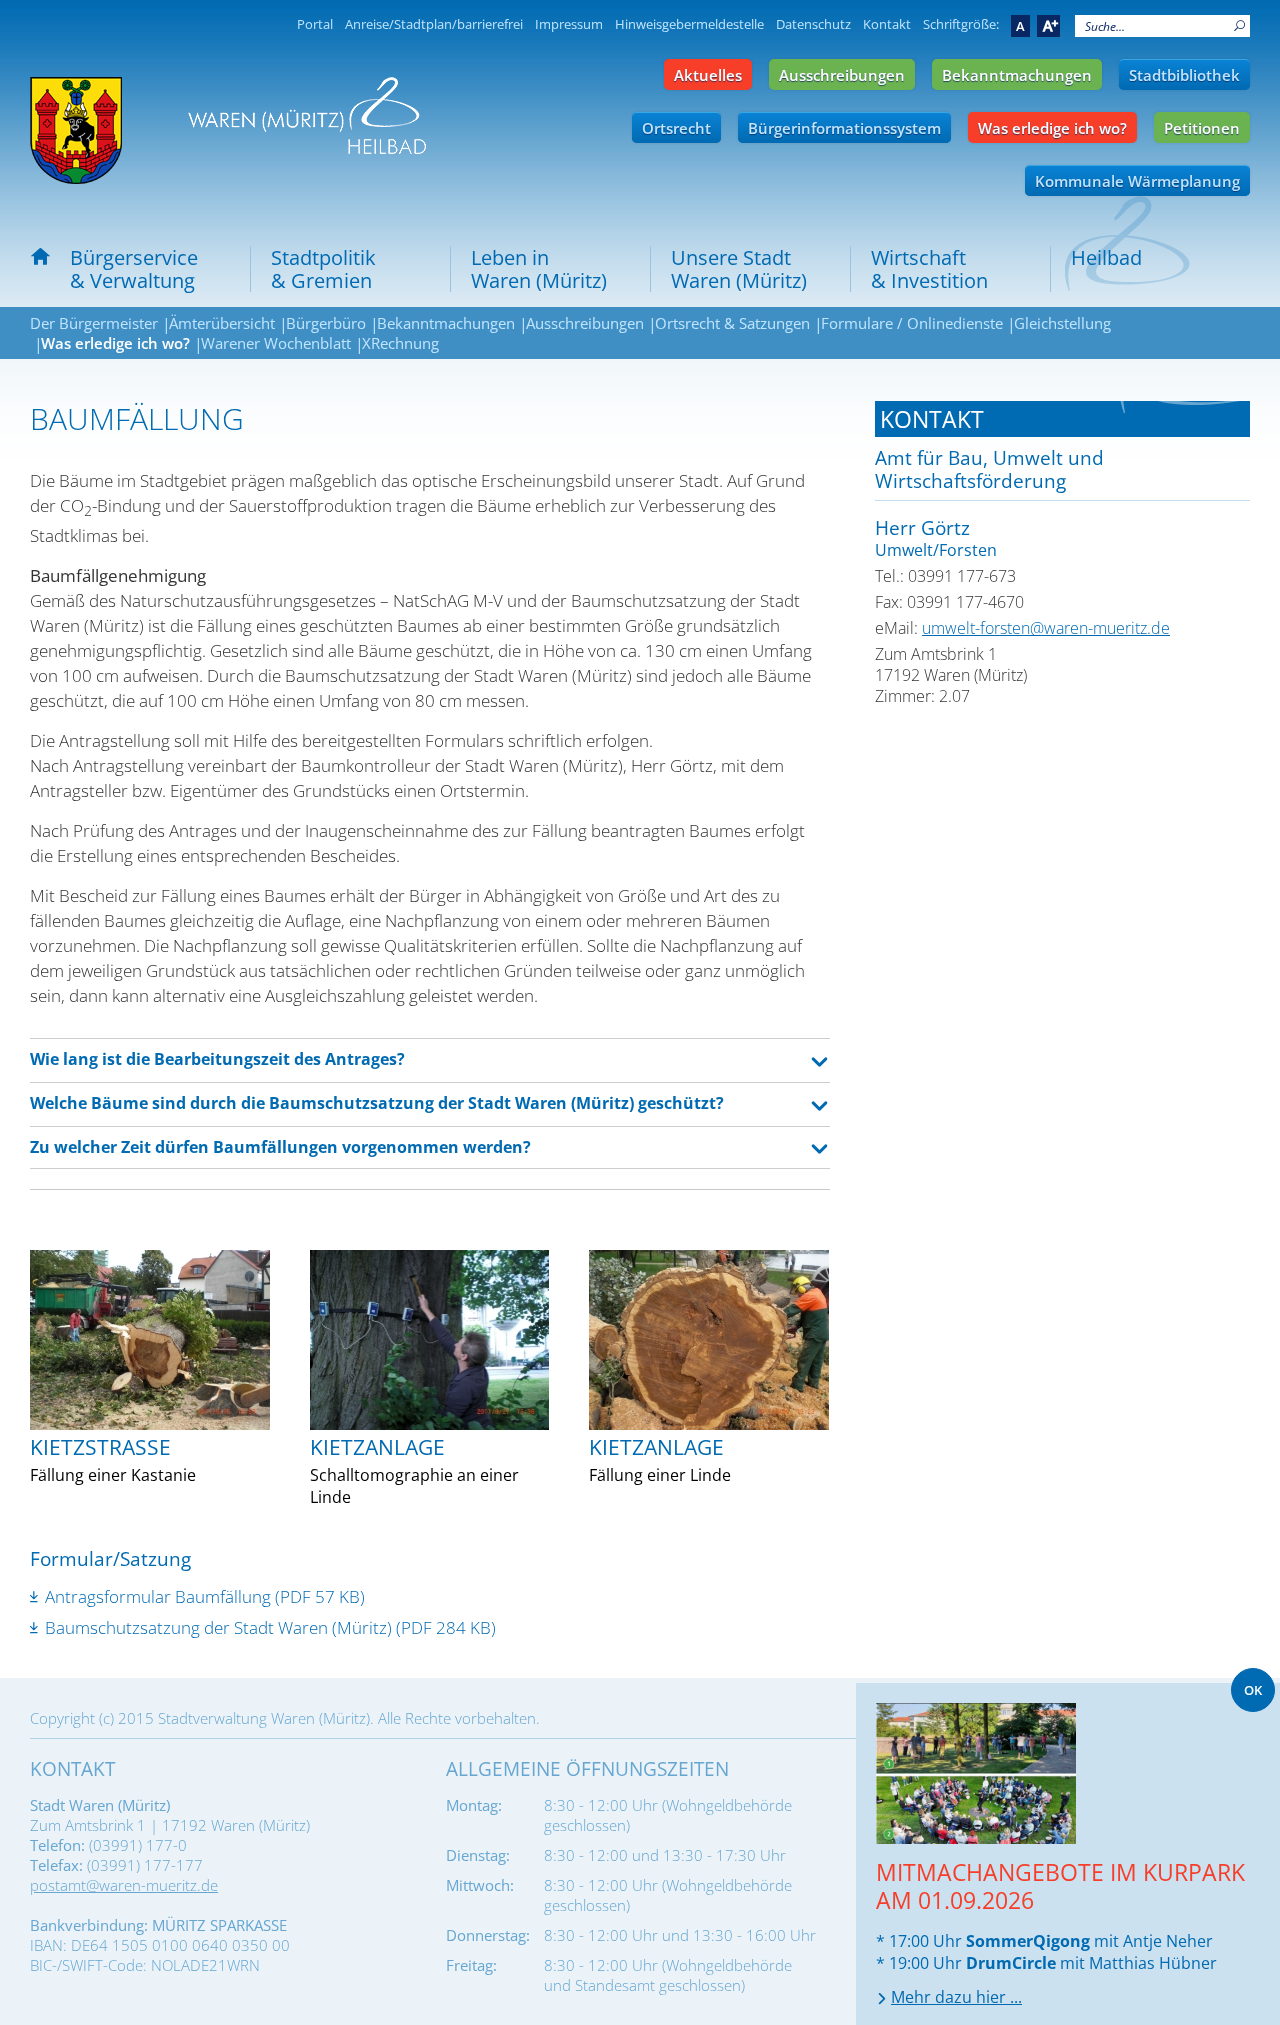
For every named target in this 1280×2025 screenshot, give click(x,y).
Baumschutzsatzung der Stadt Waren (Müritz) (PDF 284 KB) (270, 1627)
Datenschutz (813, 24)
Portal (315, 24)
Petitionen (1202, 128)
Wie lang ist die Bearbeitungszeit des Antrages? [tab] (217, 1059)
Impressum (569, 24)
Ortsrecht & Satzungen (732, 323)
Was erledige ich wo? (1052, 128)
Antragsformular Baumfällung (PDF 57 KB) (205, 1596)
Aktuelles (708, 75)
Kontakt (887, 24)
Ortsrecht (676, 128)
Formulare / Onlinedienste (912, 323)
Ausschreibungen (842, 75)
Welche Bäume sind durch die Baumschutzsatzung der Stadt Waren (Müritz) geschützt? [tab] (377, 1103)
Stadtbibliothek (1184, 75)
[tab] (1062, 419)
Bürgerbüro (326, 323)
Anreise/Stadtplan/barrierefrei (434, 24)
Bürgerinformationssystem (844, 128)
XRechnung (400, 343)
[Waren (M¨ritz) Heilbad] (76, 130)
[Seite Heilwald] (307, 115)
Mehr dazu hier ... (956, 1997)
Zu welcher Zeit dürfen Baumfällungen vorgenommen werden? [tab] (280, 1147)
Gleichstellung (1062, 323)
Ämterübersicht (222, 323)
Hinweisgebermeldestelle (689, 24)
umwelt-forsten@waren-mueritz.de (1046, 628)
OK (1253, 1690)
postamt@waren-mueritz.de (124, 1885)
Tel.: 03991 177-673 (945, 576)
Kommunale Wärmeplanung (1137, 181)
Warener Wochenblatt (276, 343)
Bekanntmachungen (1017, 75)
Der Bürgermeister (94, 323)
